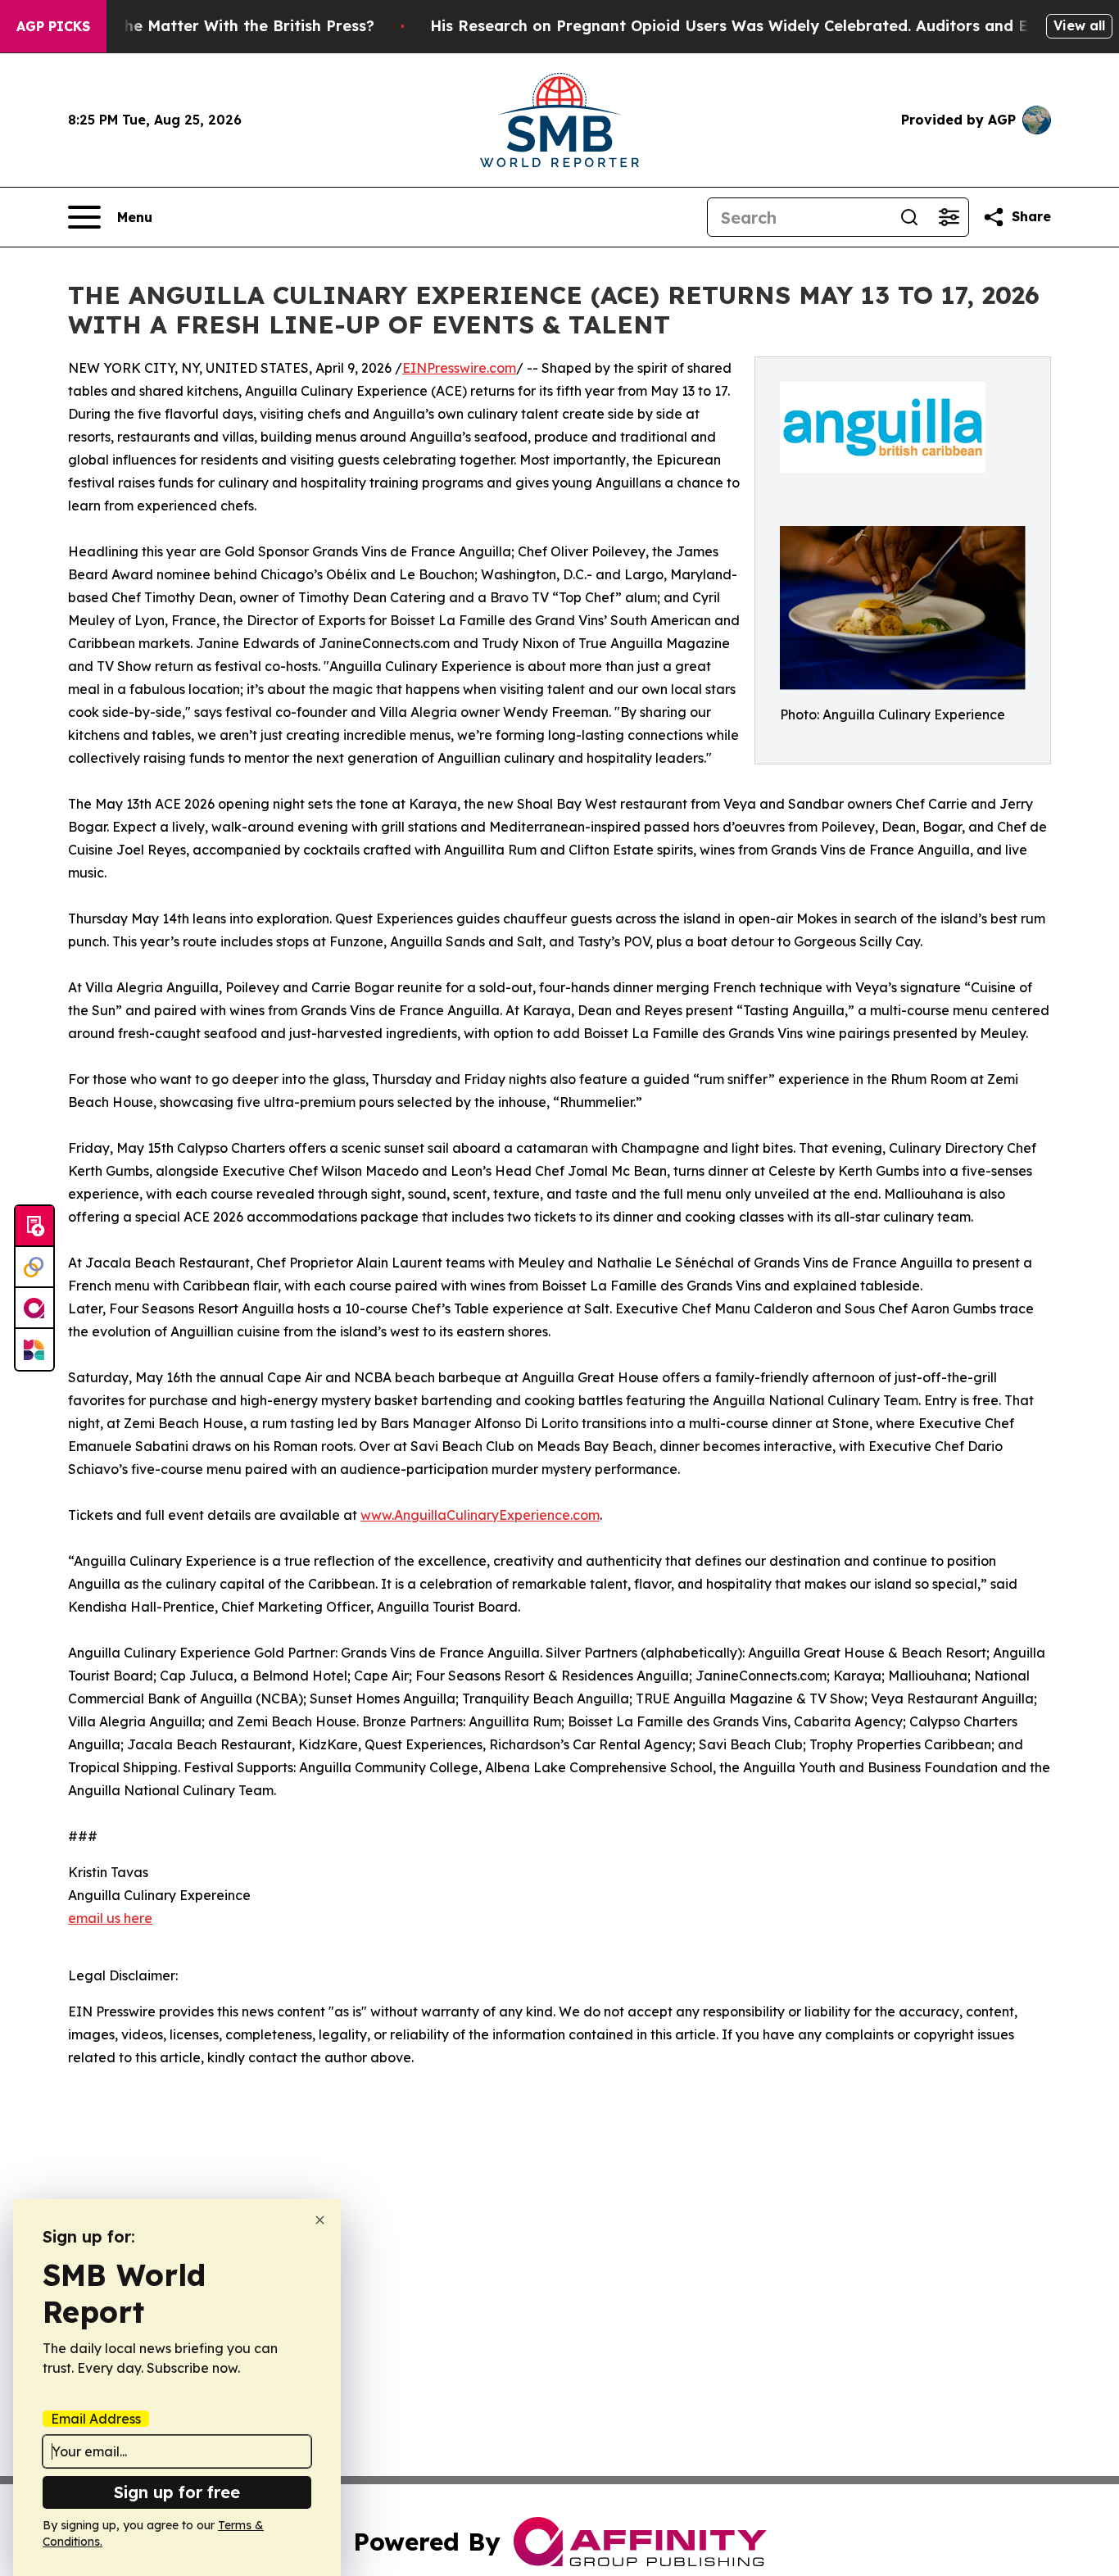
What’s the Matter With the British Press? (218, 26)
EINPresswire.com (459, 368)
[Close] (320, 2220)
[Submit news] (34, 1227)
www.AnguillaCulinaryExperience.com (480, 1515)
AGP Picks (53, 26)
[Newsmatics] (34, 1349)
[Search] (909, 217)
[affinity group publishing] (34, 1308)
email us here (110, 1918)
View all (1079, 25)
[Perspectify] (34, 1268)
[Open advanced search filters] (949, 217)
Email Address (96, 2419)
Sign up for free (177, 2492)
